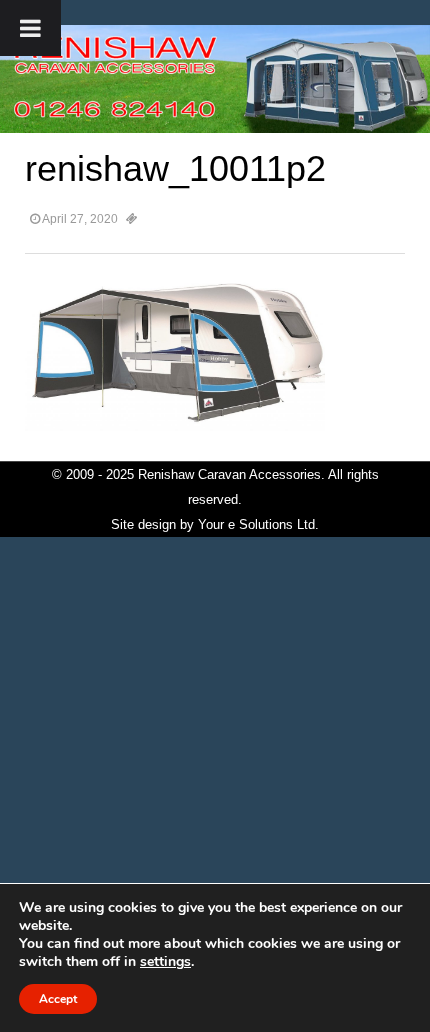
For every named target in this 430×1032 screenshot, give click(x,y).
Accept (58, 999)
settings (165, 962)
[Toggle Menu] (30, 28)
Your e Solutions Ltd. (258, 524)
